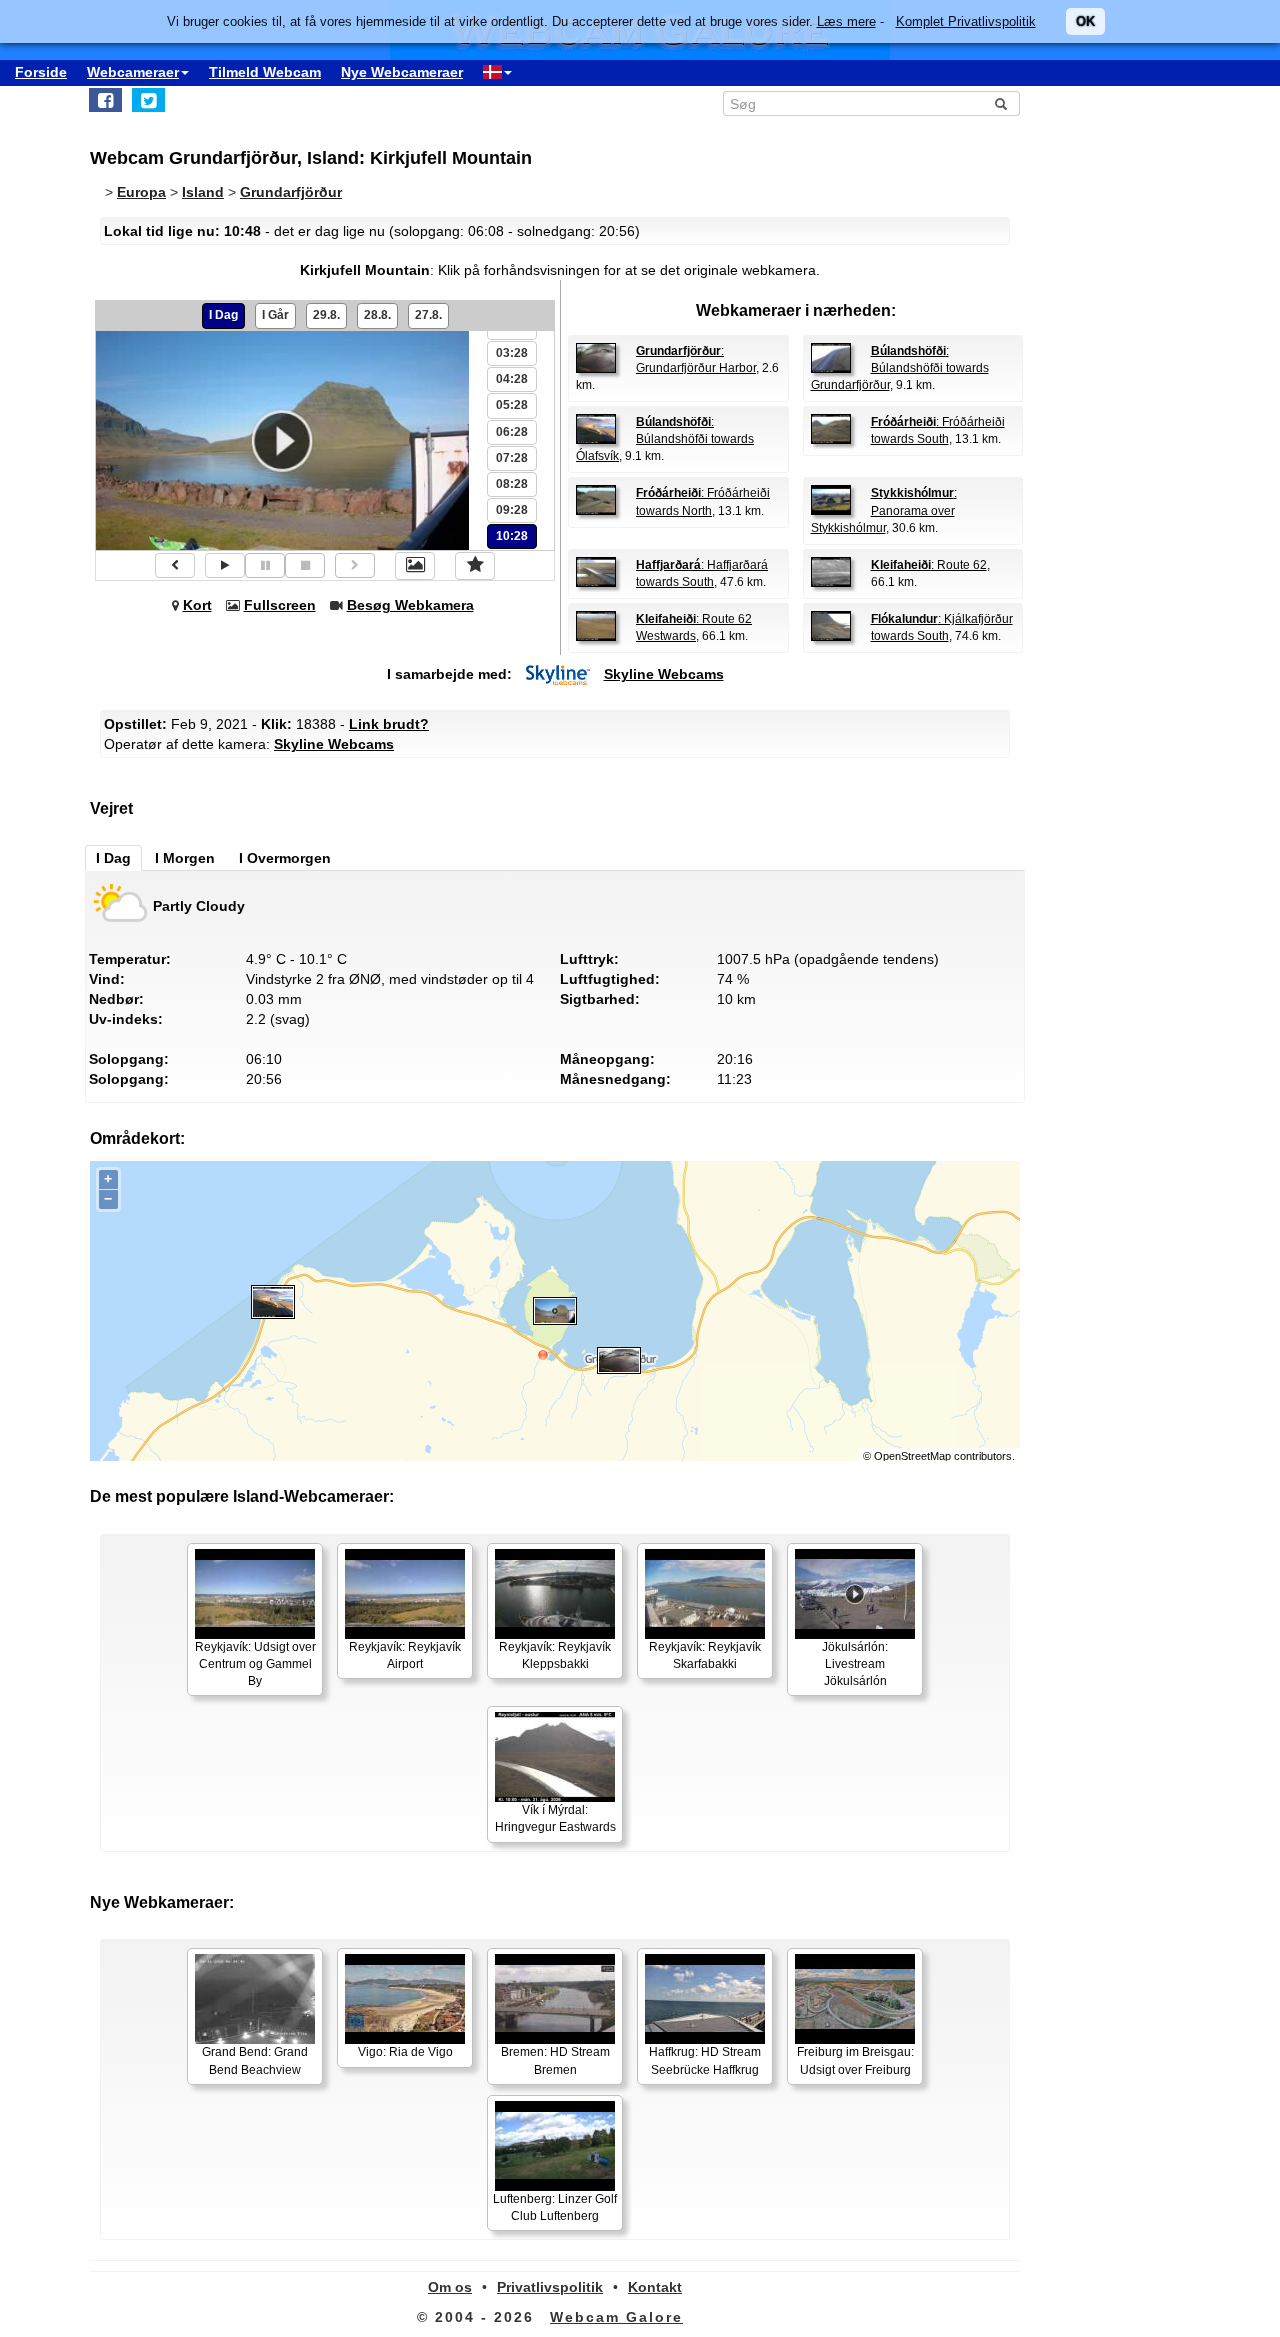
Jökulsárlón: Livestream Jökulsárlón (855, 1664)
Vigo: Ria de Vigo (405, 2052)
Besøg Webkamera (410, 605)
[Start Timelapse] (225, 565)
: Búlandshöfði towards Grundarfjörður (900, 368)
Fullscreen (280, 605)
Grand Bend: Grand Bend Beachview (255, 2060)
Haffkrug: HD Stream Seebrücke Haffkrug (705, 2060)
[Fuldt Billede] (415, 566)
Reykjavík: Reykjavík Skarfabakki (705, 1655)
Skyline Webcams (664, 674)
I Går (275, 315)
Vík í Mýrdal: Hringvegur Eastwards (555, 1818)
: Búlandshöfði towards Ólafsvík (665, 439)
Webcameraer (133, 72)
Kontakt (655, 2287)
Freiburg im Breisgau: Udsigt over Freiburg (855, 2060)
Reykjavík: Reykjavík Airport (405, 1655)
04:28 (512, 379)
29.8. (326, 315)
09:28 (512, 510)
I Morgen (185, 858)
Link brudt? (389, 724)
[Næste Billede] (355, 565)
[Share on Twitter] (148, 100)
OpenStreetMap (912, 1456)
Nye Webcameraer (402, 72)
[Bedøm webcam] (475, 566)
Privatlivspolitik (550, 2287)
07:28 (512, 458)
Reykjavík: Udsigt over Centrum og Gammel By (255, 1664)
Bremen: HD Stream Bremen (555, 2060)
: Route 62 (929, 565)
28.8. (377, 315)
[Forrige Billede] (175, 565)
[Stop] (305, 565)
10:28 (512, 536)
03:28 (512, 353)
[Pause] (265, 565)
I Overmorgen (285, 858)
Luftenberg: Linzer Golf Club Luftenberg (555, 2207)
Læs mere (846, 21)
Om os (450, 2287)
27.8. (428, 315)
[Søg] (1001, 104)
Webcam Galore (616, 2317)
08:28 (512, 484)
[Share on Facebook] (105, 100)
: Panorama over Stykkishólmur (884, 510)
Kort (197, 605)
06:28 (512, 432)
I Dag (223, 315)
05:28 (512, 405)
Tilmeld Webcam (265, 72)
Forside (41, 72)
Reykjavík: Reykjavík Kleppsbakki (555, 1655)
